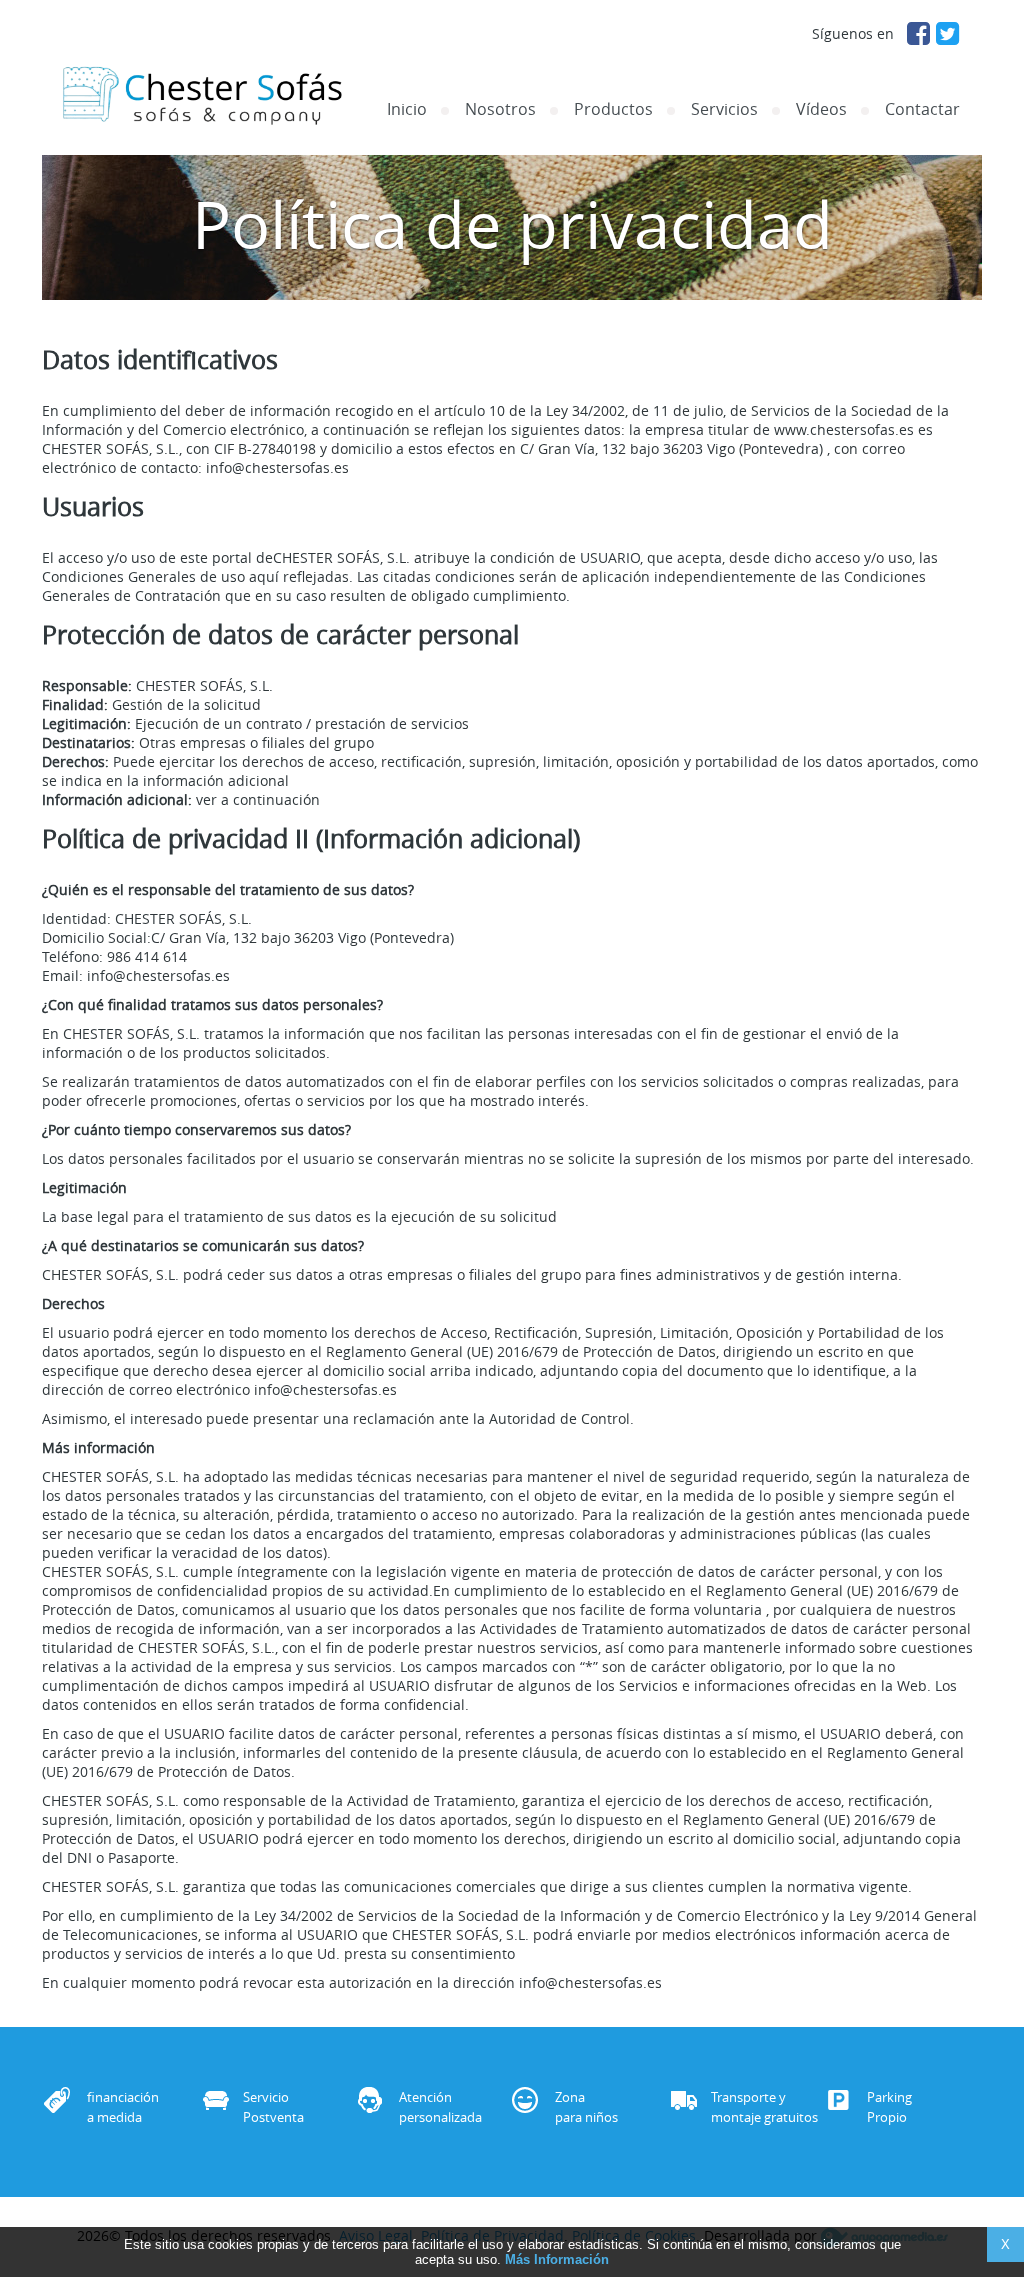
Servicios (724, 109)
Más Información (557, 2259)
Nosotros (500, 109)
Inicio (407, 109)
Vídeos (821, 109)
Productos (613, 109)
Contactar (922, 109)
